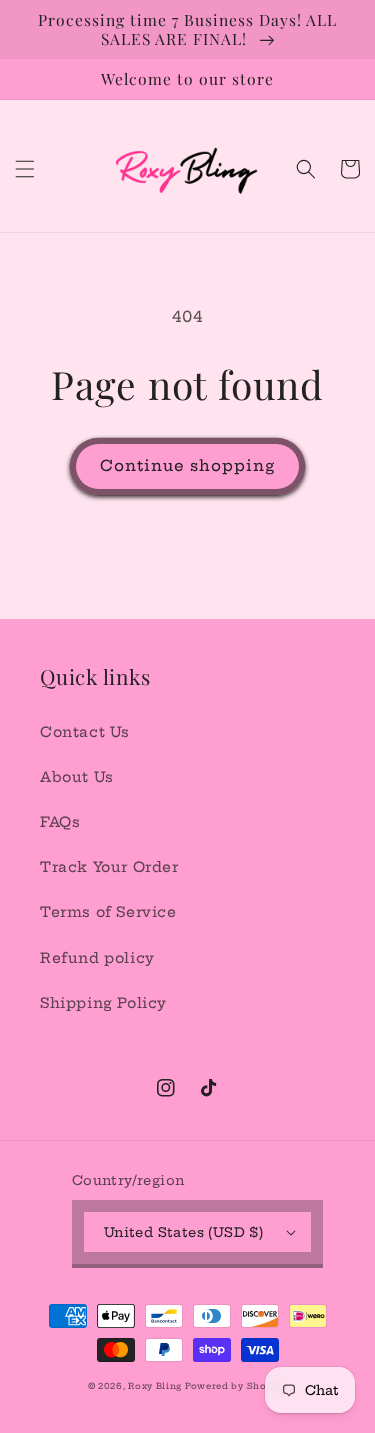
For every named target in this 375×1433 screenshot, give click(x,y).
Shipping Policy (103, 1003)
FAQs (60, 822)
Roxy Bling (156, 1386)
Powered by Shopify (236, 1386)
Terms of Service (108, 912)
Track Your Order (109, 867)
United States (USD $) (183, 1232)
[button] (25, 169)
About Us (77, 777)
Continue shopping (187, 465)
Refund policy (97, 958)
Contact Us (85, 732)
